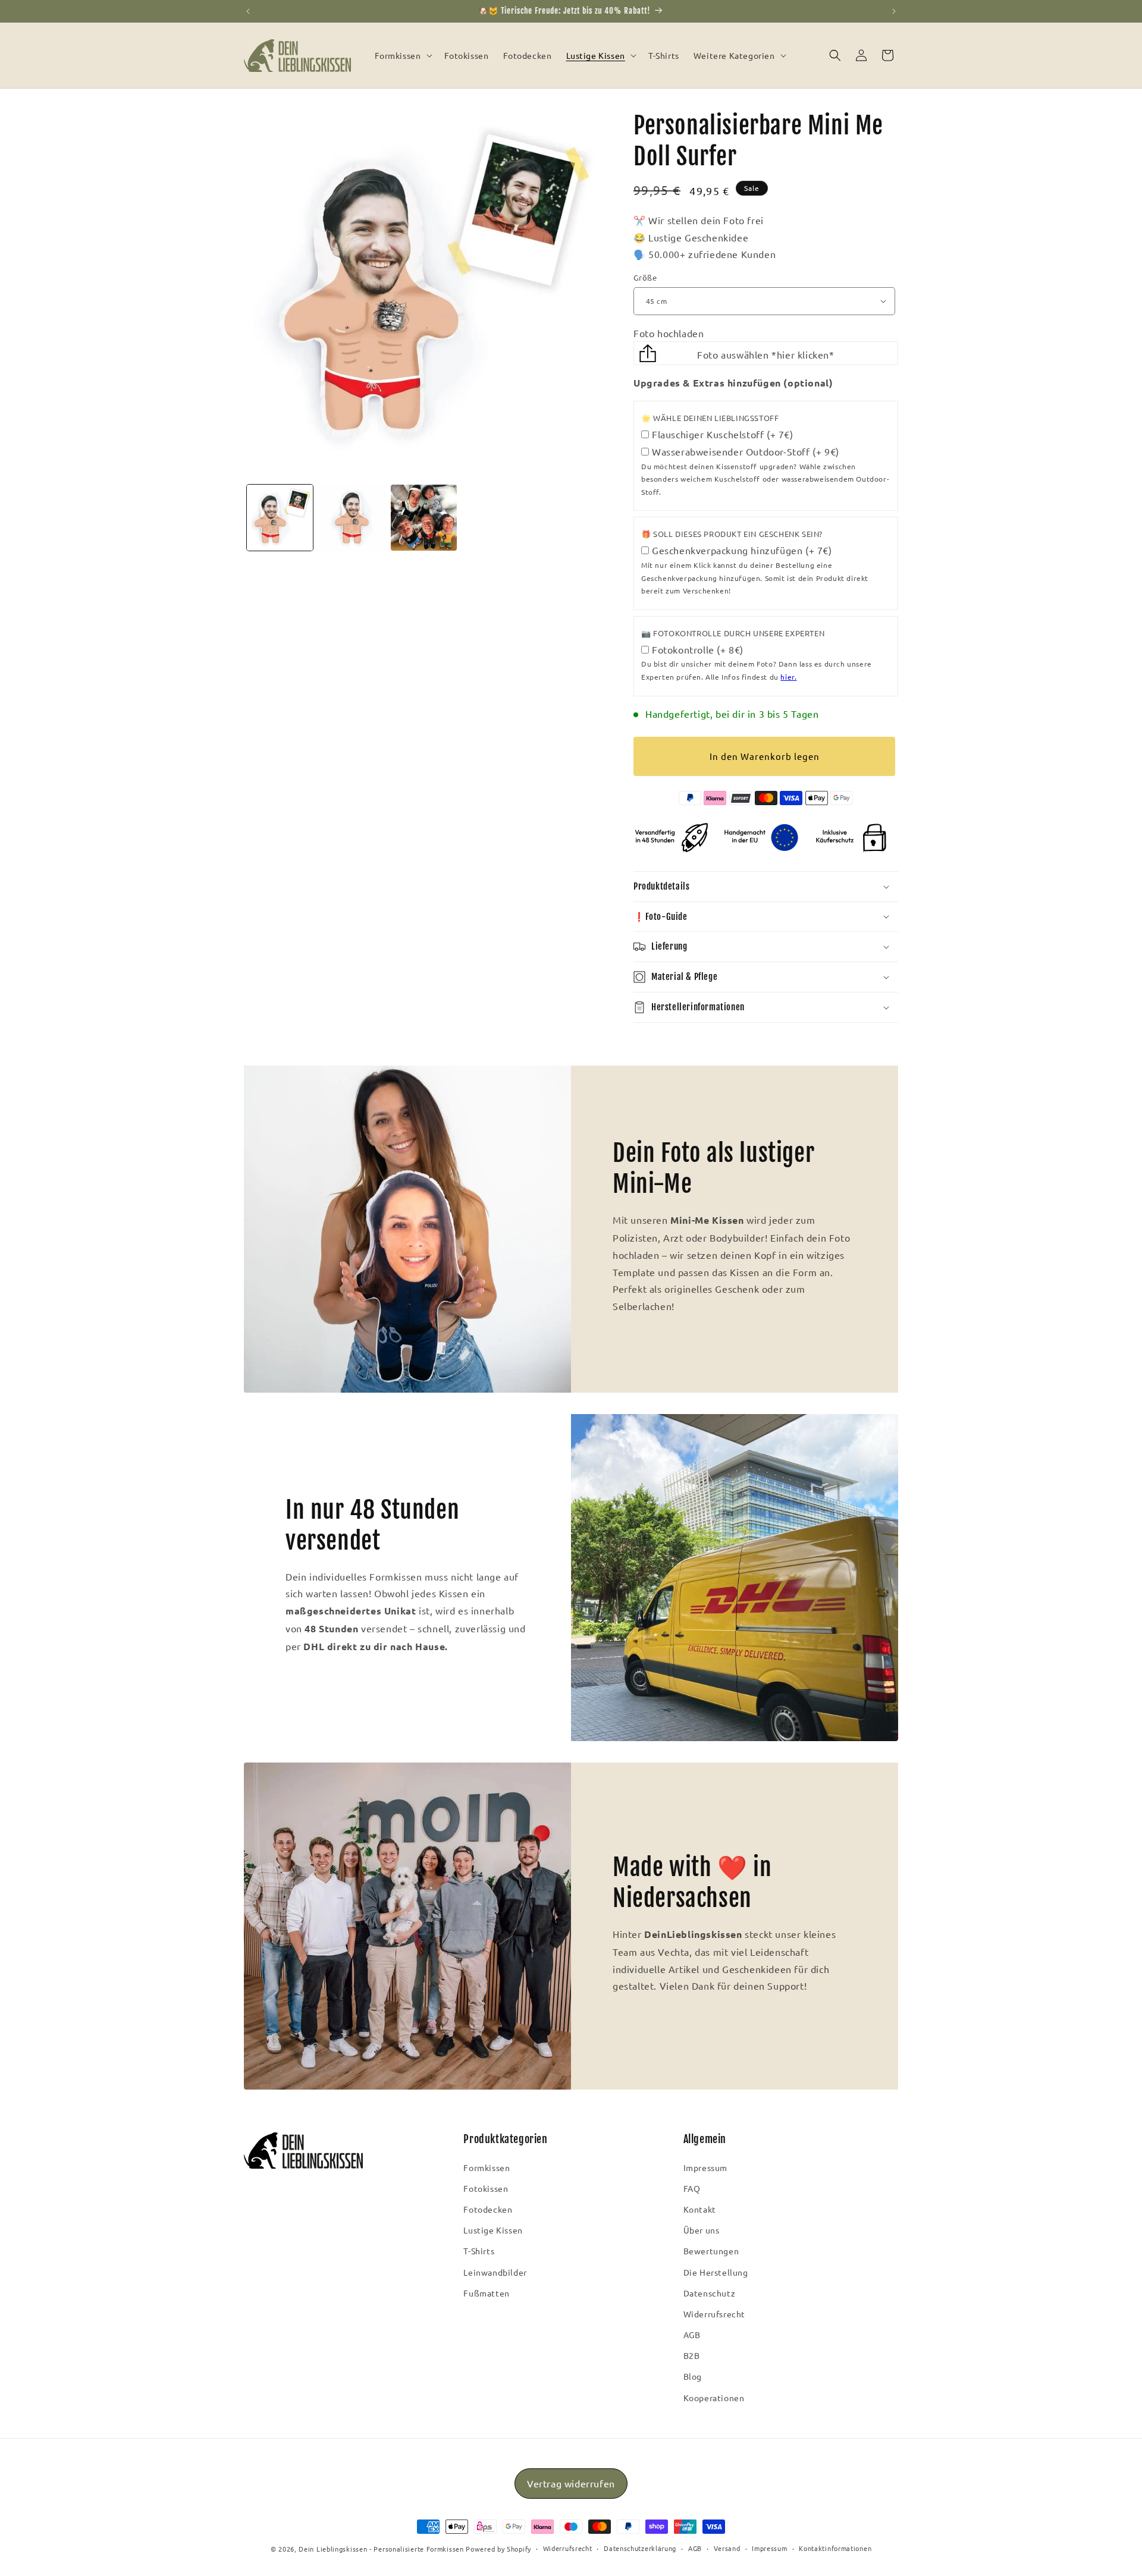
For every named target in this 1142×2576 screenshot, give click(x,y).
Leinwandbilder (495, 2272)
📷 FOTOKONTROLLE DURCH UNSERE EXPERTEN (733, 633)
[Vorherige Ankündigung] (248, 11)
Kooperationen (714, 2398)
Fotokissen (486, 2188)
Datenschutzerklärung (640, 2548)
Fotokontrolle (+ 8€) (698, 649)
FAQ (692, 2188)
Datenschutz (710, 2293)
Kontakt (700, 2209)
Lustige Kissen (493, 2230)
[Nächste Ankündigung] (894, 11)
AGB (692, 2335)
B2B (692, 2355)
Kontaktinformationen (835, 2548)
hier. (788, 677)
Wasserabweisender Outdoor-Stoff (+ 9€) (746, 451)
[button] (402, 55)
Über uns (702, 2230)
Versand (727, 2548)
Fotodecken (488, 2209)
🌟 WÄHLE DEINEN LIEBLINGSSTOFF (710, 418)
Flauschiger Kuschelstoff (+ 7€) (723, 434)
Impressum (705, 2167)
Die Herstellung (716, 2272)
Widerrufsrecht (714, 2314)
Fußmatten (486, 2293)
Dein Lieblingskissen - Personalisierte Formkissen (381, 2549)
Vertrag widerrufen (571, 2483)
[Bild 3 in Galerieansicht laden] (424, 518)
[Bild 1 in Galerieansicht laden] (280, 518)
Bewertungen (711, 2251)
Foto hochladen (669, 333)
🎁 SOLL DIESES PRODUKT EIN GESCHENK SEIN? (732, 534)
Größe (645, 277)
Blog (693, 2376)
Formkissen (487, 2167)
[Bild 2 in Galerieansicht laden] (352, 518)
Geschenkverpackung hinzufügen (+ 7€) (742, 550)
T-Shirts (479, 2251)
